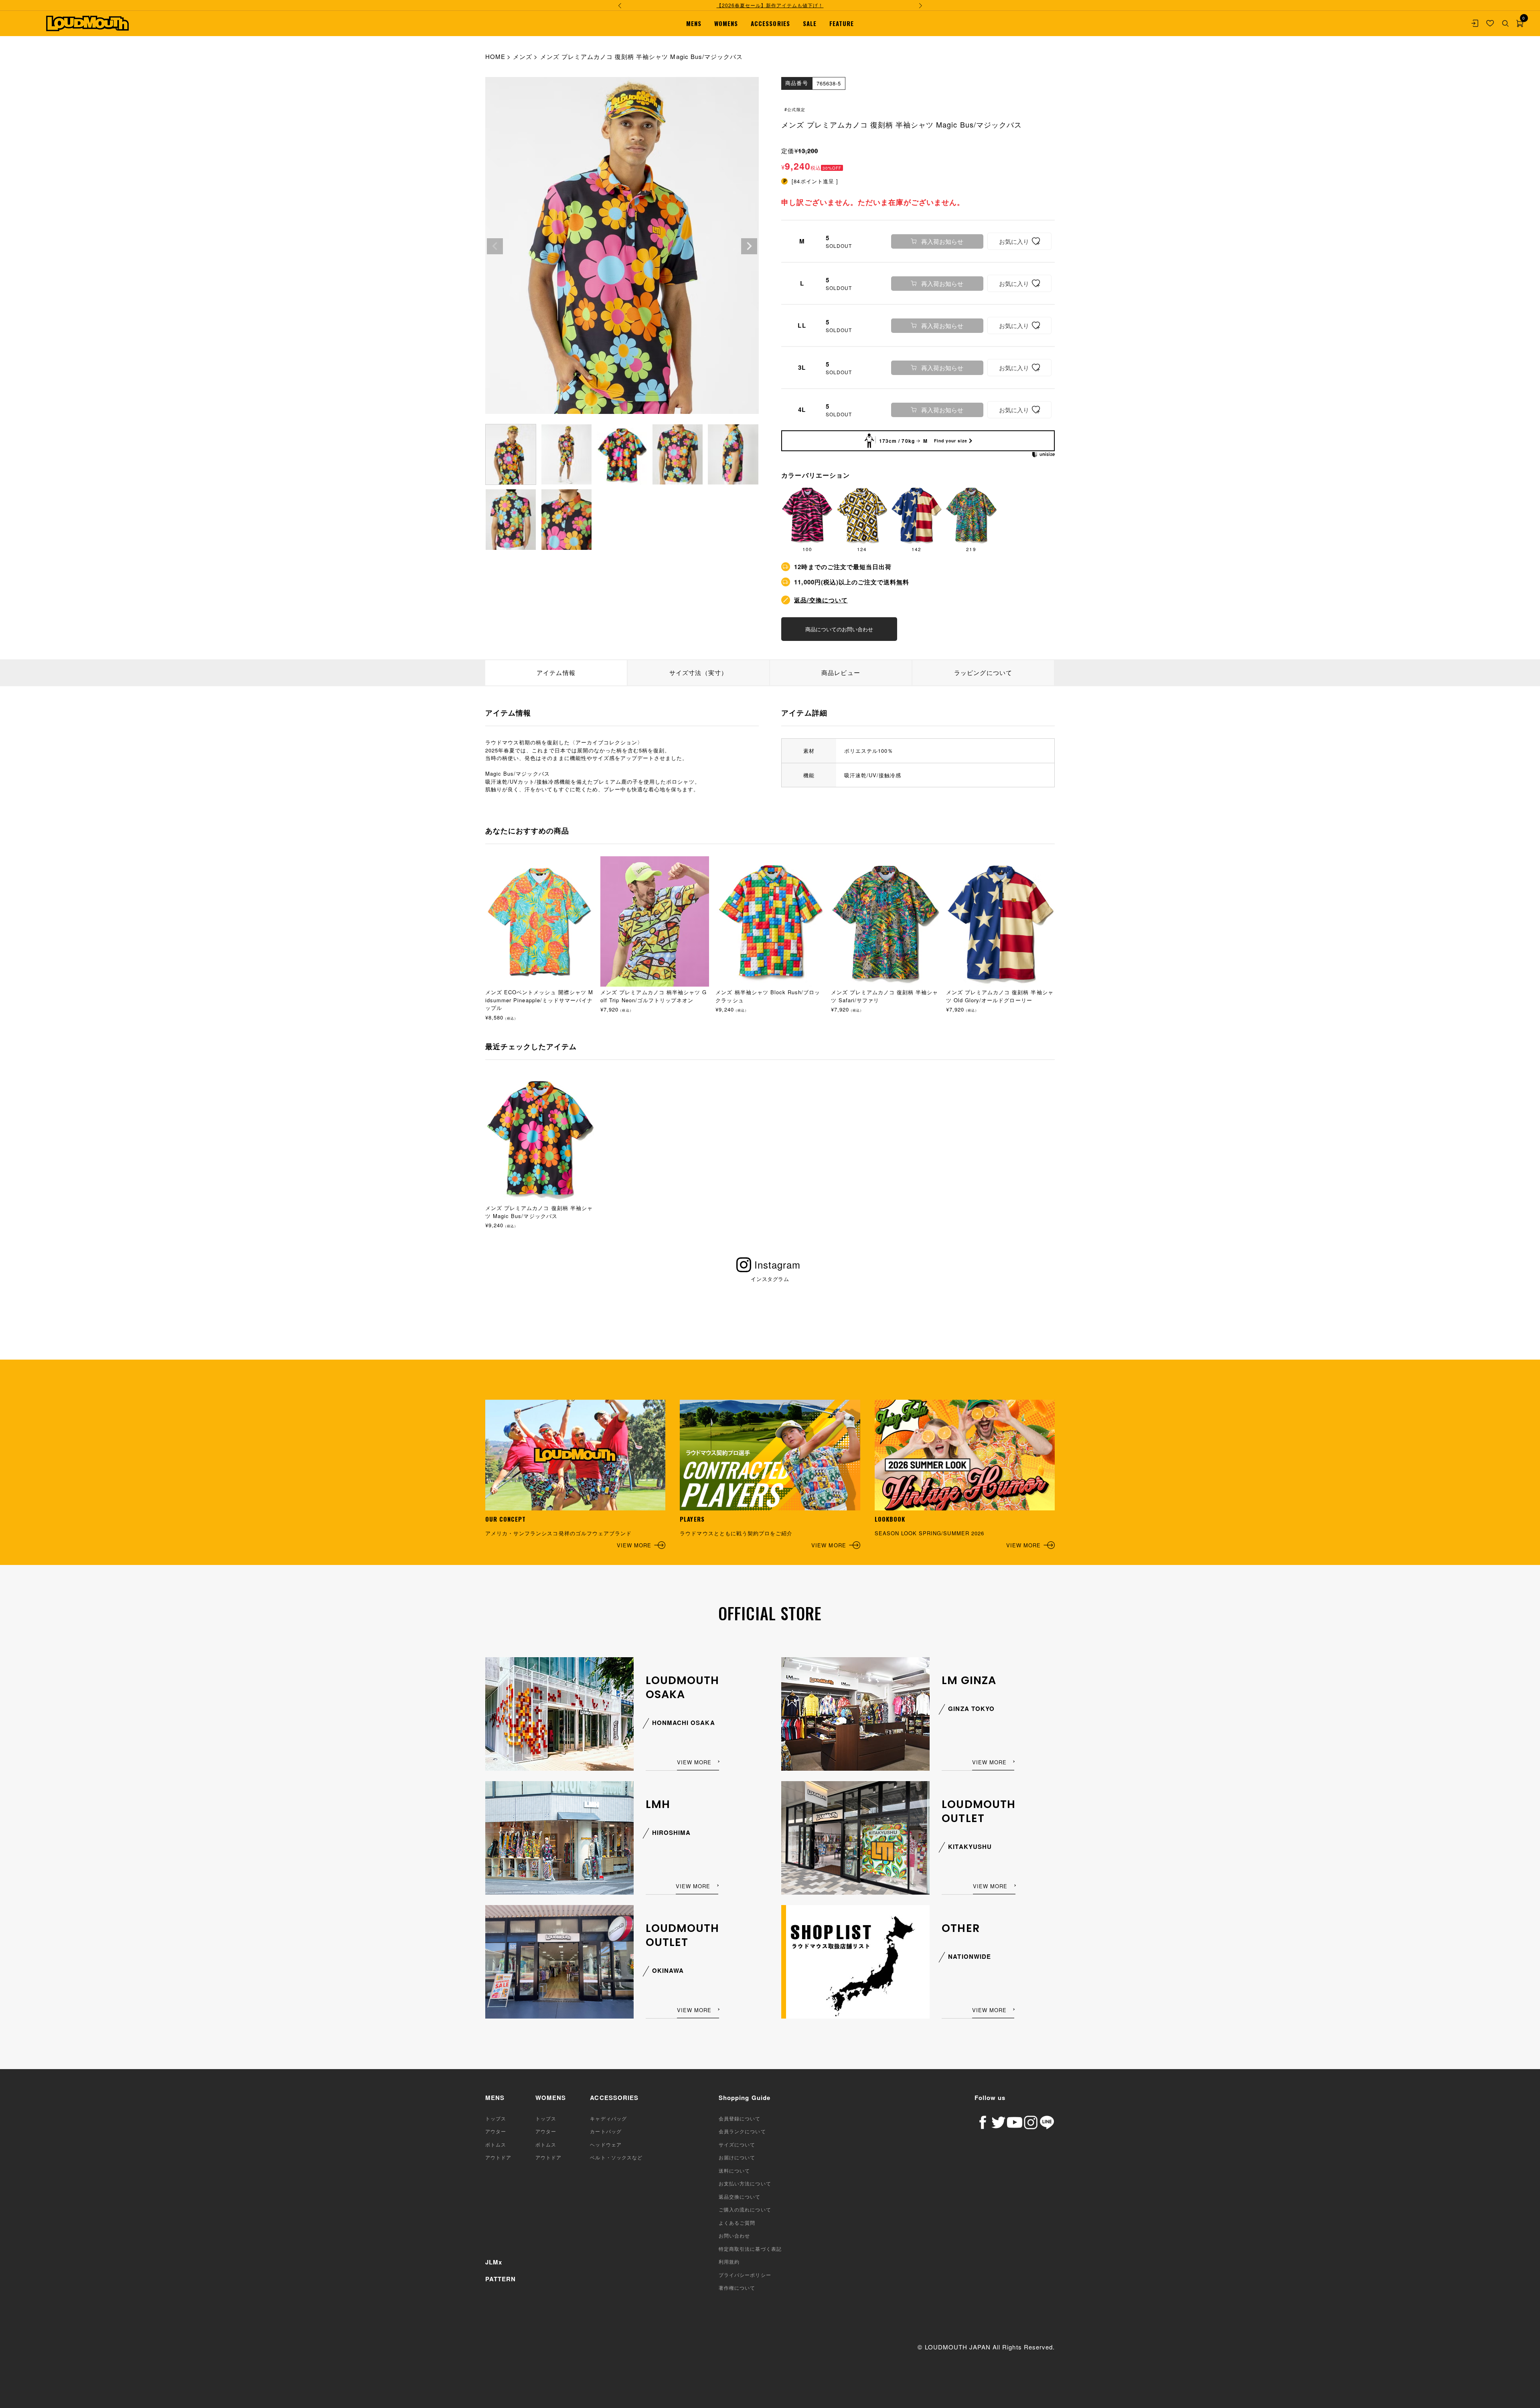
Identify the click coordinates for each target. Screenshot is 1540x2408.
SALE (810, 23)
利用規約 (729, 2261)
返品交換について (740, 2196)
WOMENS (726, 23)
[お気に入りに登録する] (1019, 241)
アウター (496, 2131)
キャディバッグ (608, 2118)
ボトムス (496, 2144)
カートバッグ (606, 2131)
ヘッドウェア (606, 2144)
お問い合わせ (734, 2235)
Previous (495, 246)
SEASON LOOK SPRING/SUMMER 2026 (958, 1532)
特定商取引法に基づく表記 (750, 2249)
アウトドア (498, 2157)
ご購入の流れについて (745, 2209)
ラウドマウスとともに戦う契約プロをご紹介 (763, 1532)
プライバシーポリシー (745, 2275)
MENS (694, 23)
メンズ (523, 56)
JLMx (494, 2262)
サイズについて (737, 2144)
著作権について (737, 2287)
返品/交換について (821, 600)
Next (749, 246)
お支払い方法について (745, 2183)
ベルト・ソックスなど (616, 2157)
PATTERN (500, 2279)
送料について (734, 2170)
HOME (495, 56)
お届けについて (737, 2157)
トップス (496, 2118)
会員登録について (740, 2118)
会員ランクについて (742, 2131)
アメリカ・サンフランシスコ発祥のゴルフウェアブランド (568, 1532)
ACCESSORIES (770, 23)
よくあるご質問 (737, 2223)
